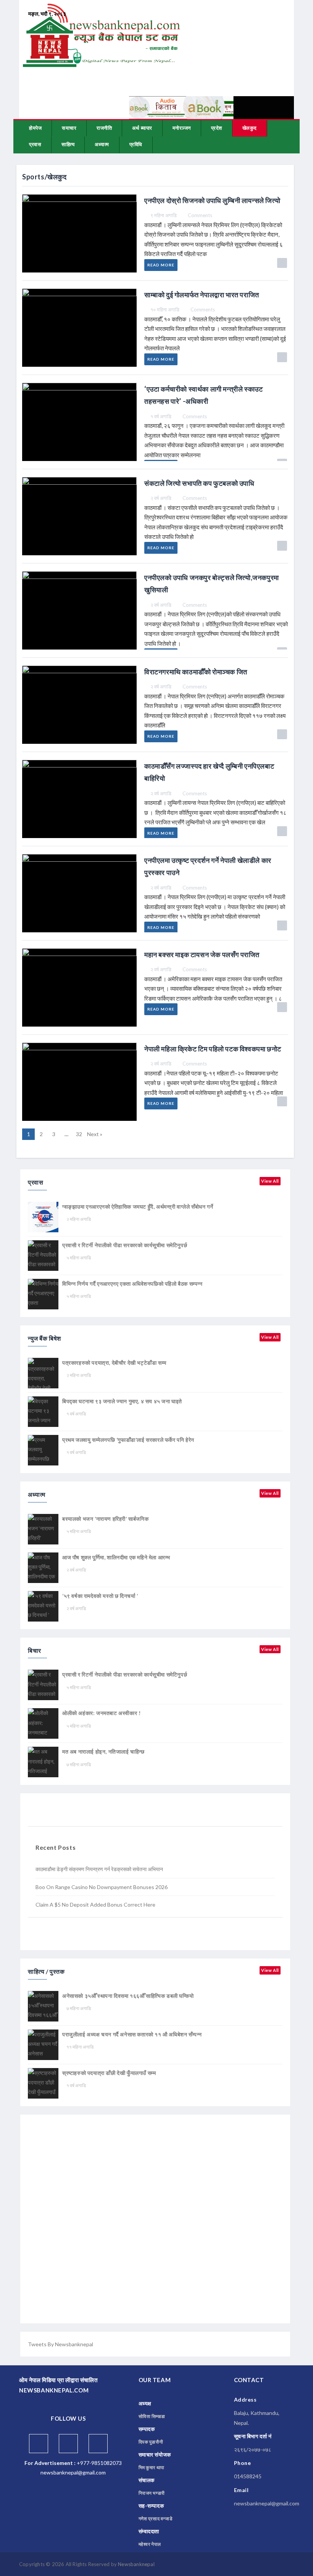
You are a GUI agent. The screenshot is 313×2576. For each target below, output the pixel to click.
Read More (161, 265)
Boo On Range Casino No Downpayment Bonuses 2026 (102, 1887)
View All (270, 1181)
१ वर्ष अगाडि (161, 416)
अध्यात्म (102, 144)
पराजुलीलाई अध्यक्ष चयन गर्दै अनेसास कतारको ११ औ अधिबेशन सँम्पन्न (132, 2034)
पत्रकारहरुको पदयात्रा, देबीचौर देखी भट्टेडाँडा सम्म (114, 1363)
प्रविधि (136, 144)
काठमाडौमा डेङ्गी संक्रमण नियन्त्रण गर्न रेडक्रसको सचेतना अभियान (99, 1869)
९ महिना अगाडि (164, 215)
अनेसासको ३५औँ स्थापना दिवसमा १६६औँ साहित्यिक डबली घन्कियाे (128, 1996)
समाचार (69, 128)
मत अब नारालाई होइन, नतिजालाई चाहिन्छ (103, 1751)
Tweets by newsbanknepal (61, 2344)
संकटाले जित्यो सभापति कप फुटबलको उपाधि (199, 483)
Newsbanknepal (136, 2564)
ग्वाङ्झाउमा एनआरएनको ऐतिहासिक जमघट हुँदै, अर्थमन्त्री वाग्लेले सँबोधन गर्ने (138, 1207)
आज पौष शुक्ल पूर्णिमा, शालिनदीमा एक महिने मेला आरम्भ (116, 1557)
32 (79, 1134)
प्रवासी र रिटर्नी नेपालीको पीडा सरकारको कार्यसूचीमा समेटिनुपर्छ (125, 1245)
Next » (95, 1134)
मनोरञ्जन (182, 128)
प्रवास (35, 144)
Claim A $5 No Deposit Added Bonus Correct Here (95, 1905)
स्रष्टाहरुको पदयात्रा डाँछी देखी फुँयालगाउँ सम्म (109, 2073)
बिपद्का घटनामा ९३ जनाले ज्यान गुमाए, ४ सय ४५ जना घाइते (122, 1401)
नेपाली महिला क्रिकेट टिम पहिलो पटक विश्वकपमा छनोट (213, 1049)
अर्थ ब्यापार (142, 128)
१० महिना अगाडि (165, 310)
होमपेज (35, 128)
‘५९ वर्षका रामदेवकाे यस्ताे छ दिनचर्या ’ (100, 1596)
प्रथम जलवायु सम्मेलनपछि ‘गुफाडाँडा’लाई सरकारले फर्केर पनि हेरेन (128, 1440)
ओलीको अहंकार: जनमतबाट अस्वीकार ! (101, 1713)
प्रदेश (217, 128)
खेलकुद (250, 128)
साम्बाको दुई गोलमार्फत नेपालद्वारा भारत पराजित (202, 295)
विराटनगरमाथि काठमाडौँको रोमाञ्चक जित (196, 672)
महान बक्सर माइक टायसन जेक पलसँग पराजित (202, 954)
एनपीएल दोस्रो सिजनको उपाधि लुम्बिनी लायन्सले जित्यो (212, 200)
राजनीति (104, 128)
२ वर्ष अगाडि (161, 498)
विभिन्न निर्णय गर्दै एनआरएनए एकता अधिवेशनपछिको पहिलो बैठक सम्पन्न (132, 1284)
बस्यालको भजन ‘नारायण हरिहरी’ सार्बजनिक (105, 1519)
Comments (200, 215)
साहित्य (68, 144)
